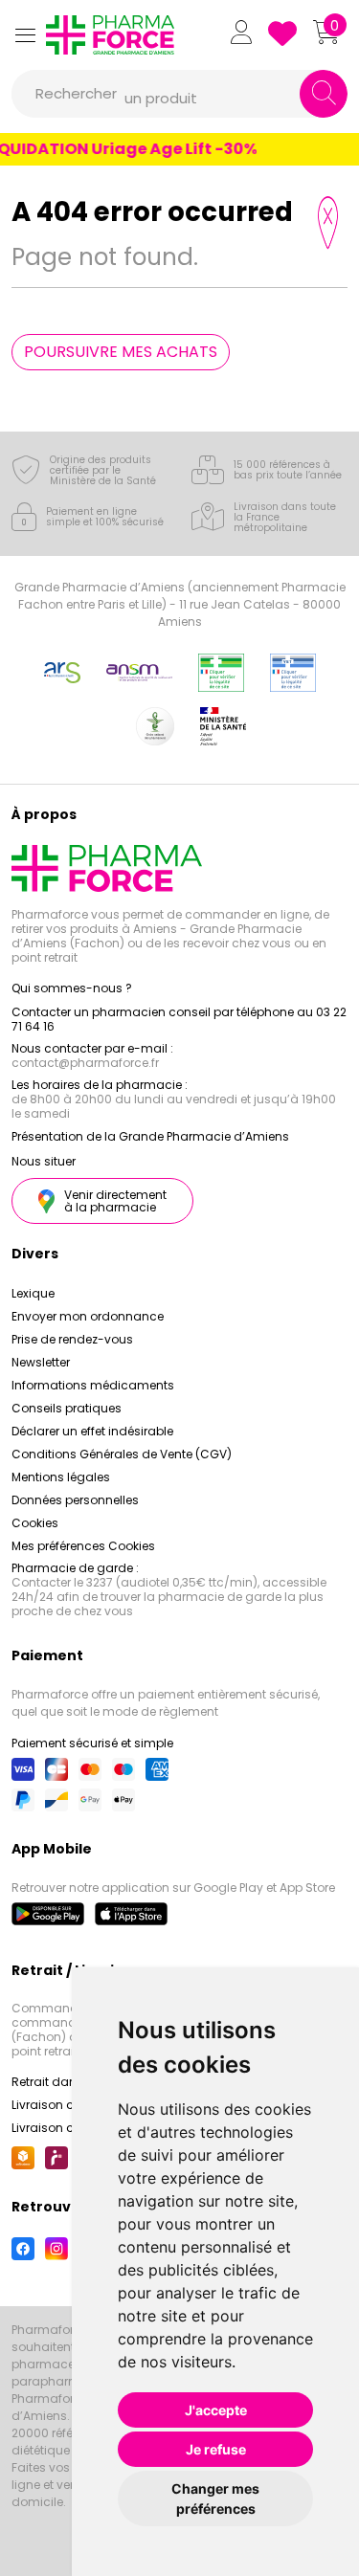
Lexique (33, 1293)
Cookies (35, 1523)
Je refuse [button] (216, 2449)
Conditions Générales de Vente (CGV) (122, 1454)
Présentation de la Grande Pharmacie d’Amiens (150, 1136)
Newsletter (41, 1362)
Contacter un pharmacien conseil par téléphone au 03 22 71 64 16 (179, 1019)
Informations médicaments (93, 1385)
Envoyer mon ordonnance (88, 1316)
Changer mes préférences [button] (215, 2498)
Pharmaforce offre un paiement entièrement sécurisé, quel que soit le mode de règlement (166, 1703)
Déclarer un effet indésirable (92, 1431)
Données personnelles (75, 1500)
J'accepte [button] (216, 2410)
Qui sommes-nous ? (72, 988)
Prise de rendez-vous (72, 1339)
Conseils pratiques (67, 1408)
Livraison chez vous (68, 2105)
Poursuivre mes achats (121, 352)
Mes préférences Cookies (83, 1546)
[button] (25, 35)
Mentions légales (61, 1477)
